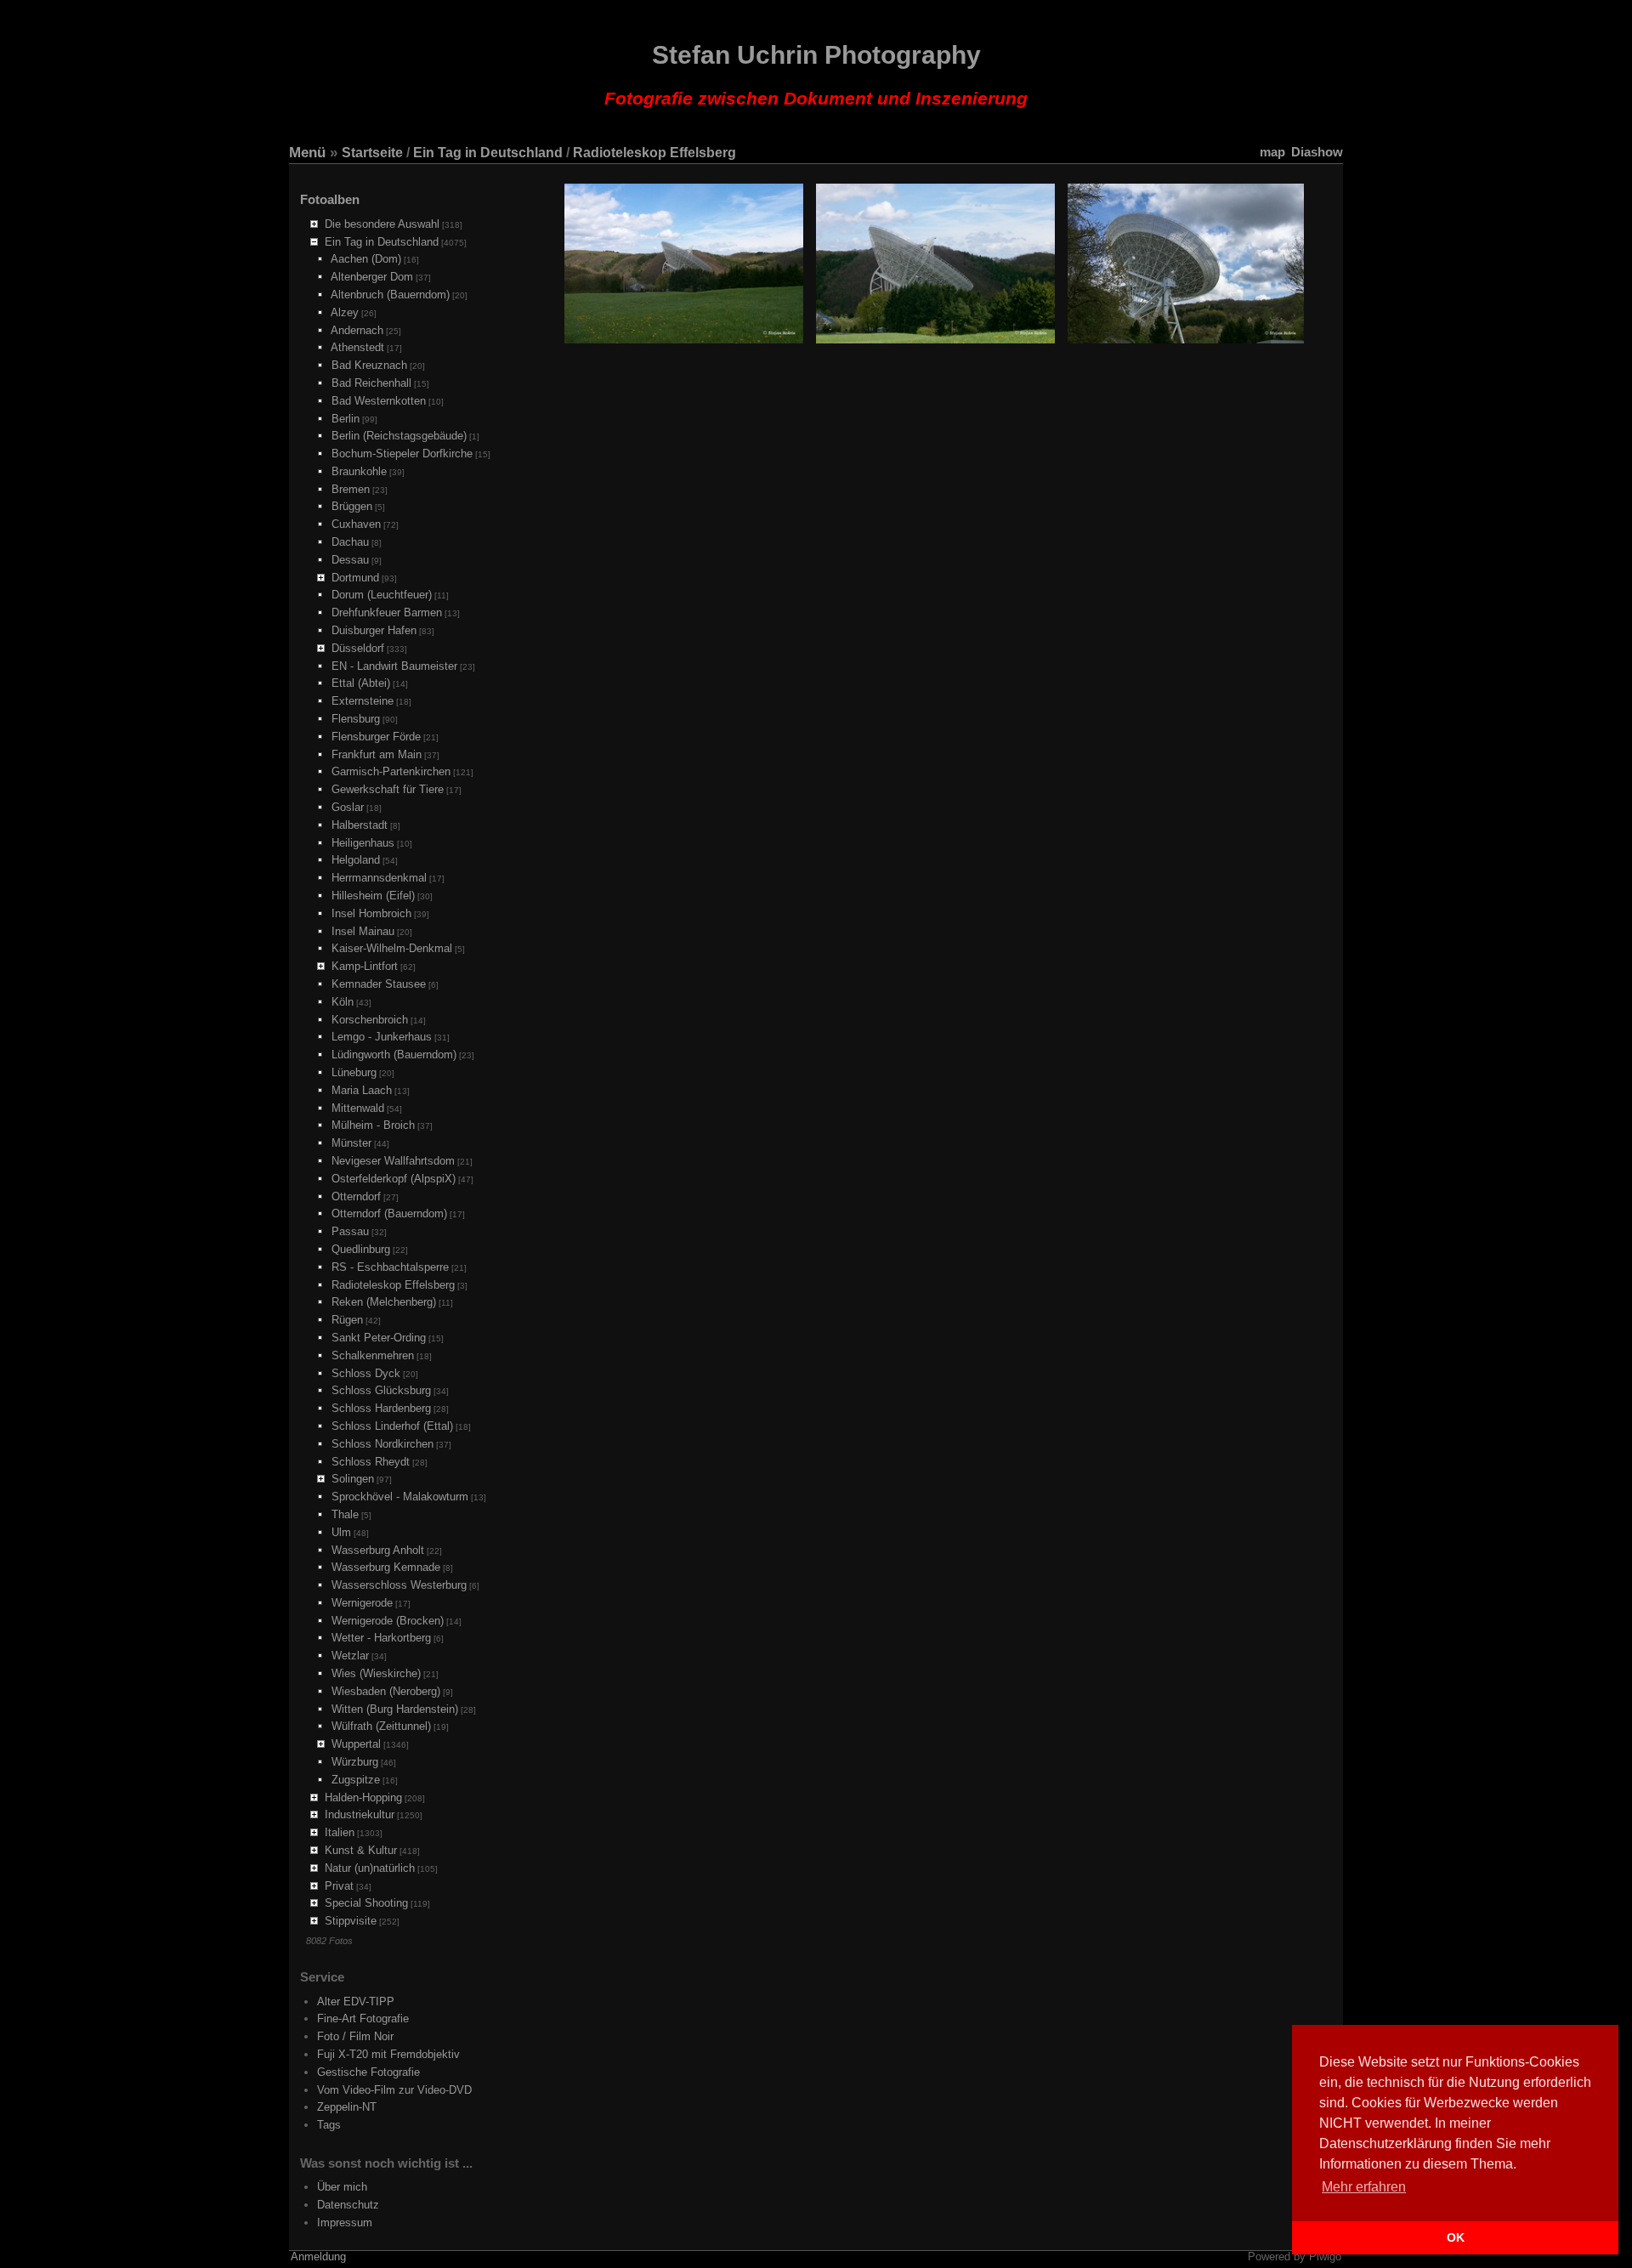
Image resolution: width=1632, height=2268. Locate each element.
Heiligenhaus (363, 843)
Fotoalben (330, 199)
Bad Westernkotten (379, 401)
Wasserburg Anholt (378, 1550)
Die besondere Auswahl (382, 224)
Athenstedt (357, 347)
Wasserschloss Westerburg (399, 1585)
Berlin (346, 419)
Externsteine (363, 701)
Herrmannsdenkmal (379, 878)
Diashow (1317, 152)
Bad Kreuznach (369, 365)
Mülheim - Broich (373, 1125)
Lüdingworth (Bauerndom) (394, 1055)
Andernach (357, 330)
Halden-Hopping (363, 1797)
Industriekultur (360, 1814)
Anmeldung (318, 2257)
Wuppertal (356, 1744)
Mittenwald (358, 1108)
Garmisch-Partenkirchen (391, 771)
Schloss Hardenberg (381, 1408)
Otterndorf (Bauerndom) (389, 1213)
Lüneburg (354, 1072)
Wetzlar (350, 1656)
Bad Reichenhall (371, 383)
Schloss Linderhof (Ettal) (392, 1426)
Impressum (345, 2223)
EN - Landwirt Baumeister (394, 666)
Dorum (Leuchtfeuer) (382, 595)
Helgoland (356, 860)
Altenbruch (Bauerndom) (390, 295)
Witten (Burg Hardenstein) (395, 1709)
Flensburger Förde (376, 737)
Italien (340, 1832)
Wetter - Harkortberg (381, 1638)
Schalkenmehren (373, 1355)
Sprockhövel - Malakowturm (400, 1497)
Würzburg (355, 1762)
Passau (350, 1231)
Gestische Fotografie (368, 2072)
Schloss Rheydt (371, 1462)
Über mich (342, 2187)
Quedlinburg (361, 1249)
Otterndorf (356, 1196)
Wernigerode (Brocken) (388, 1621)
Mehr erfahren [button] (1364, 2187)
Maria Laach (362, 1090)
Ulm (341, 1532)
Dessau (350, 560)
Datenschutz (348, 2205)
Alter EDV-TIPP (356, 2002)
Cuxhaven (356, 524)
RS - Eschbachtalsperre (390, 1267)
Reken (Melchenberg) (384, 1302)
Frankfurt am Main (377, 754)
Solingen (353, 1479)
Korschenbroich (370, 1020)
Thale (345, 1514)
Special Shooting (366, 1903)
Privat (339, 1886)
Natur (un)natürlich (370, 1868)
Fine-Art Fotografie (363, 2019)
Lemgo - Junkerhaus (382, 1037)
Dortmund (355, 578)
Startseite (372, 153)
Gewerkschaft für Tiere (388, 789)
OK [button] (1456, 2237)
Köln (343, 1002)
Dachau (350, 542)
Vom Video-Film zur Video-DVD (394, 2090)
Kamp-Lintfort (365, 966)
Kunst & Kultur (361, 1850)
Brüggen (352, 506)
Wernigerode (362, 1603)
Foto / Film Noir (355, 2036)
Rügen (347, 1320)
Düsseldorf (358, 648)
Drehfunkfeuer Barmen (387, 612)
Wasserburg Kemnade (386, 1567)
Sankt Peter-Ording (379, 1338)
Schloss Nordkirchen (382, 1444)
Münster (351, 1143)
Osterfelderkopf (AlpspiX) (394, 1179)
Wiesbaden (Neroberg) (386, 1691)
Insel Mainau (363, 931)
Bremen (351, 489)
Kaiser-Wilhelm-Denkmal (392, 948)
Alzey (345, 312)
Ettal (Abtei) (361, 683)
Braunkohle (359, 471)
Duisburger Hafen (374, 630)
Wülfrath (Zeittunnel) (381, 1726)
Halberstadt (360, 825)
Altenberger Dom (372, 277)
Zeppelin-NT (347, 2107)
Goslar (348, 807)
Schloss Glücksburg (381, 1390)
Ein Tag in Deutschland (488, 153)
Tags (329, 2125)
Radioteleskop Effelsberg (654, 153)
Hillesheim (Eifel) (373, 896)
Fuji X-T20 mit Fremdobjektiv (388, 2054)
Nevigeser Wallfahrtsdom (393, 1161)
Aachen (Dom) (366, 259)
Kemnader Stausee (379, 984)
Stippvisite (351, 1921)
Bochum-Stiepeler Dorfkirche (402, 454)
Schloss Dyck (366, 1373)
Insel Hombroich (371, 913)
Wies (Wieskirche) (376, 1673)
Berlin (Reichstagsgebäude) (399, 436)
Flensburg (356, 719)
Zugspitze (356, 1780)
